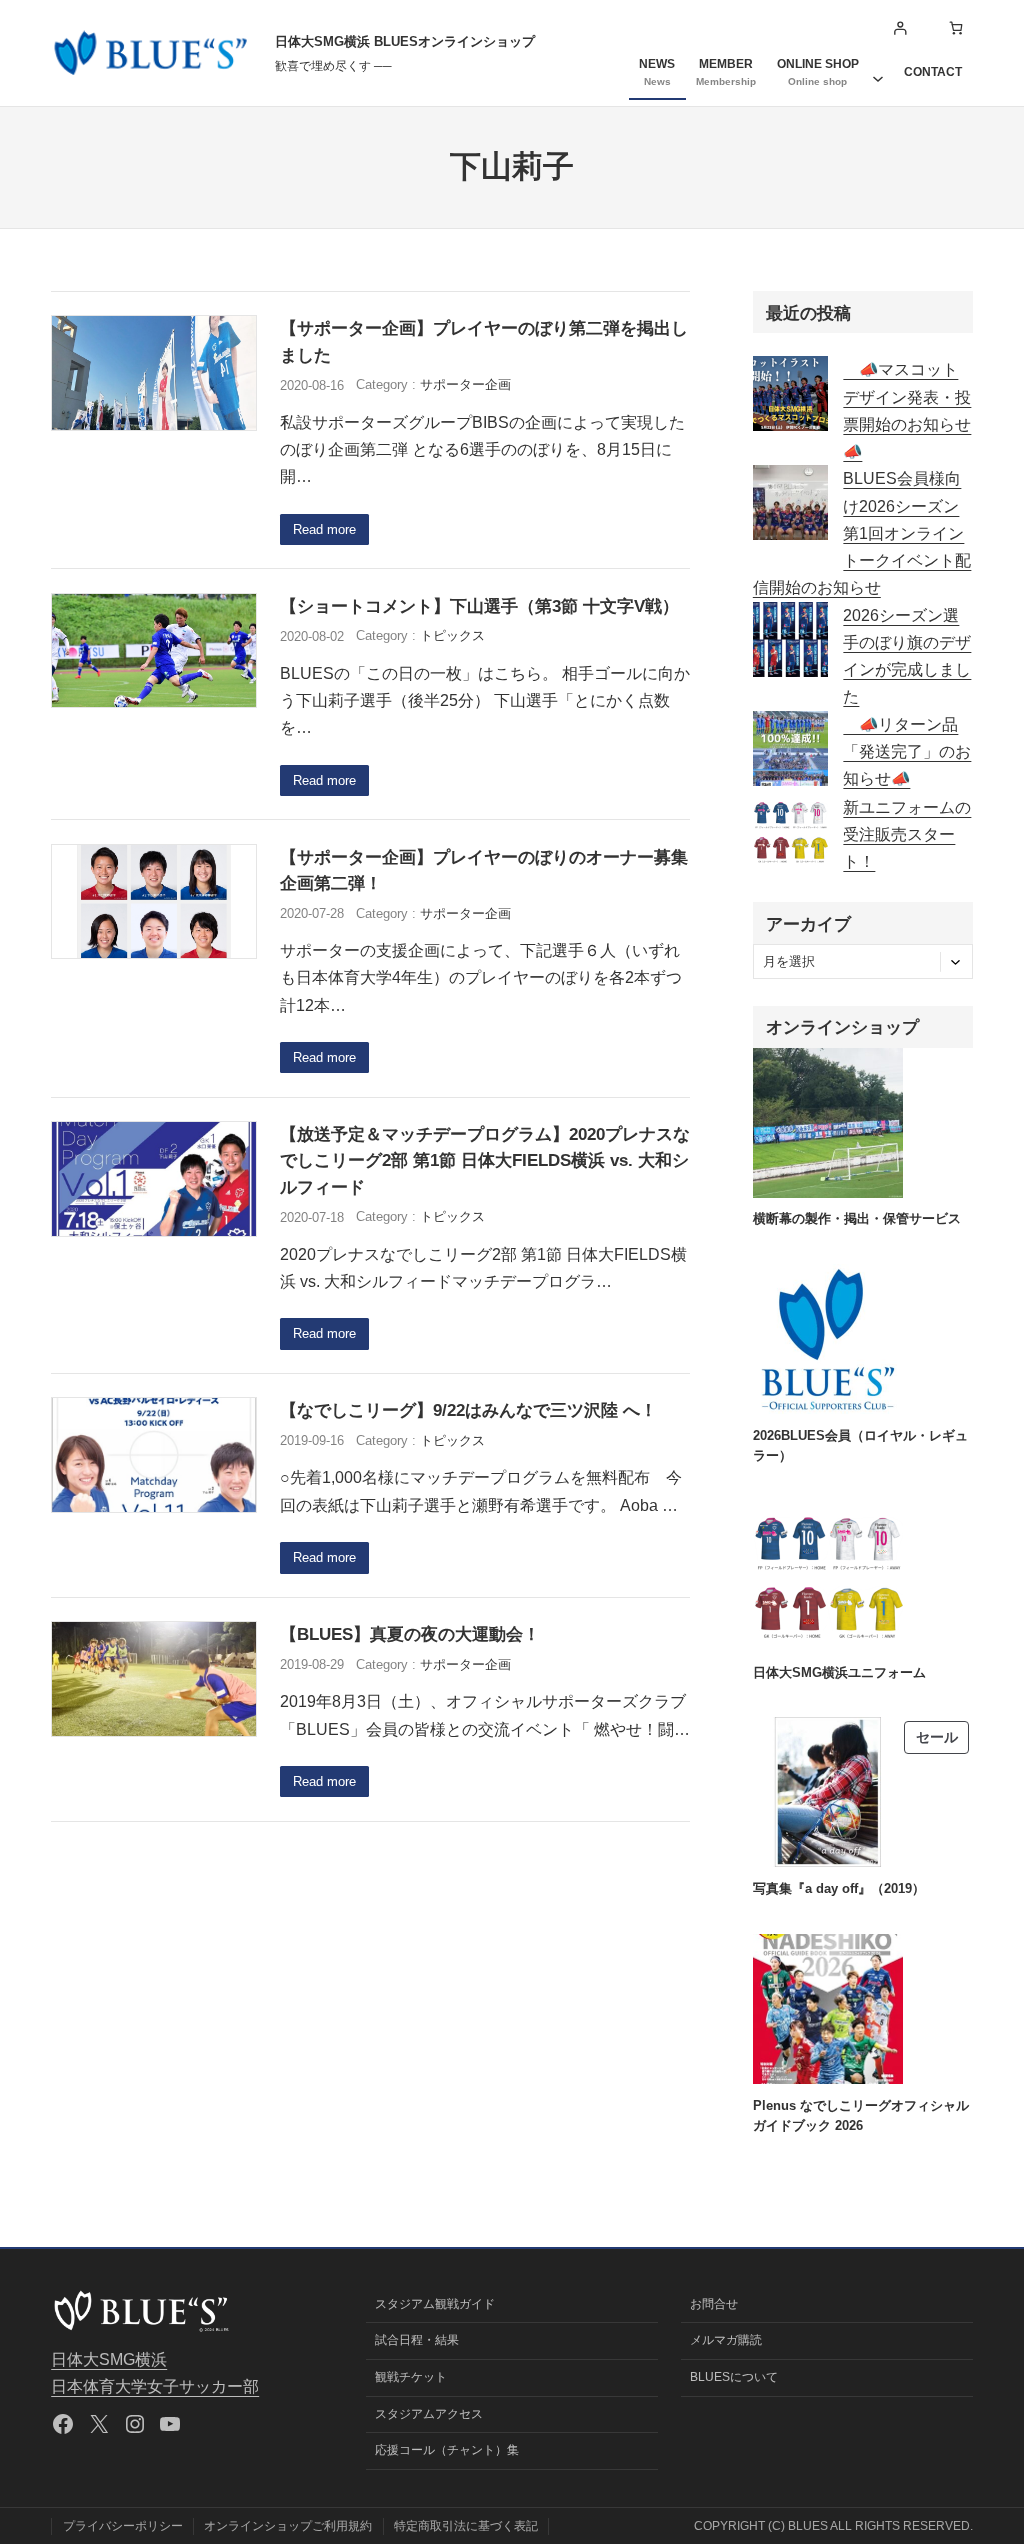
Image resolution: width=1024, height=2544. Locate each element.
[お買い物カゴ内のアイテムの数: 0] (956, 28)
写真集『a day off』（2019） (839, 1888)
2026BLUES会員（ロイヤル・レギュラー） (860, 1445)
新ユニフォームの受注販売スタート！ (907, 835)
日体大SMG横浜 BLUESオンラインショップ (405, 41)
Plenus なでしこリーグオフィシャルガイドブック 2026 (861, 2115)
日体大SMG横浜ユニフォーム (839, 1672)
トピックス (452, 635)
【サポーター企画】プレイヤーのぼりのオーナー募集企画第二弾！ (484, 870)
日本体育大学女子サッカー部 (155, 2386)
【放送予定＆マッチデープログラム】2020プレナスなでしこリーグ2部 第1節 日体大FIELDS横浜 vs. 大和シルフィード (485, 1160)
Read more (324, 529)
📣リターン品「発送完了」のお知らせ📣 (907, 752)
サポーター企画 (465, 384)
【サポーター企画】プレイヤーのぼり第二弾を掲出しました (484, 341)
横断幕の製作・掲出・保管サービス (857, 1218)
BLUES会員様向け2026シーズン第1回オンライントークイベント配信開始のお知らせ (862, 533)
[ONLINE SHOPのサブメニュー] (878, 72)
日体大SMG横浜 (109, 2359)
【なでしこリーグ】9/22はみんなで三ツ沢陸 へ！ (468, 1410)
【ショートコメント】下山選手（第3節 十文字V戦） (479, 606)
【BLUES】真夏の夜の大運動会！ (410, 1634)
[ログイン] (899, 28)
